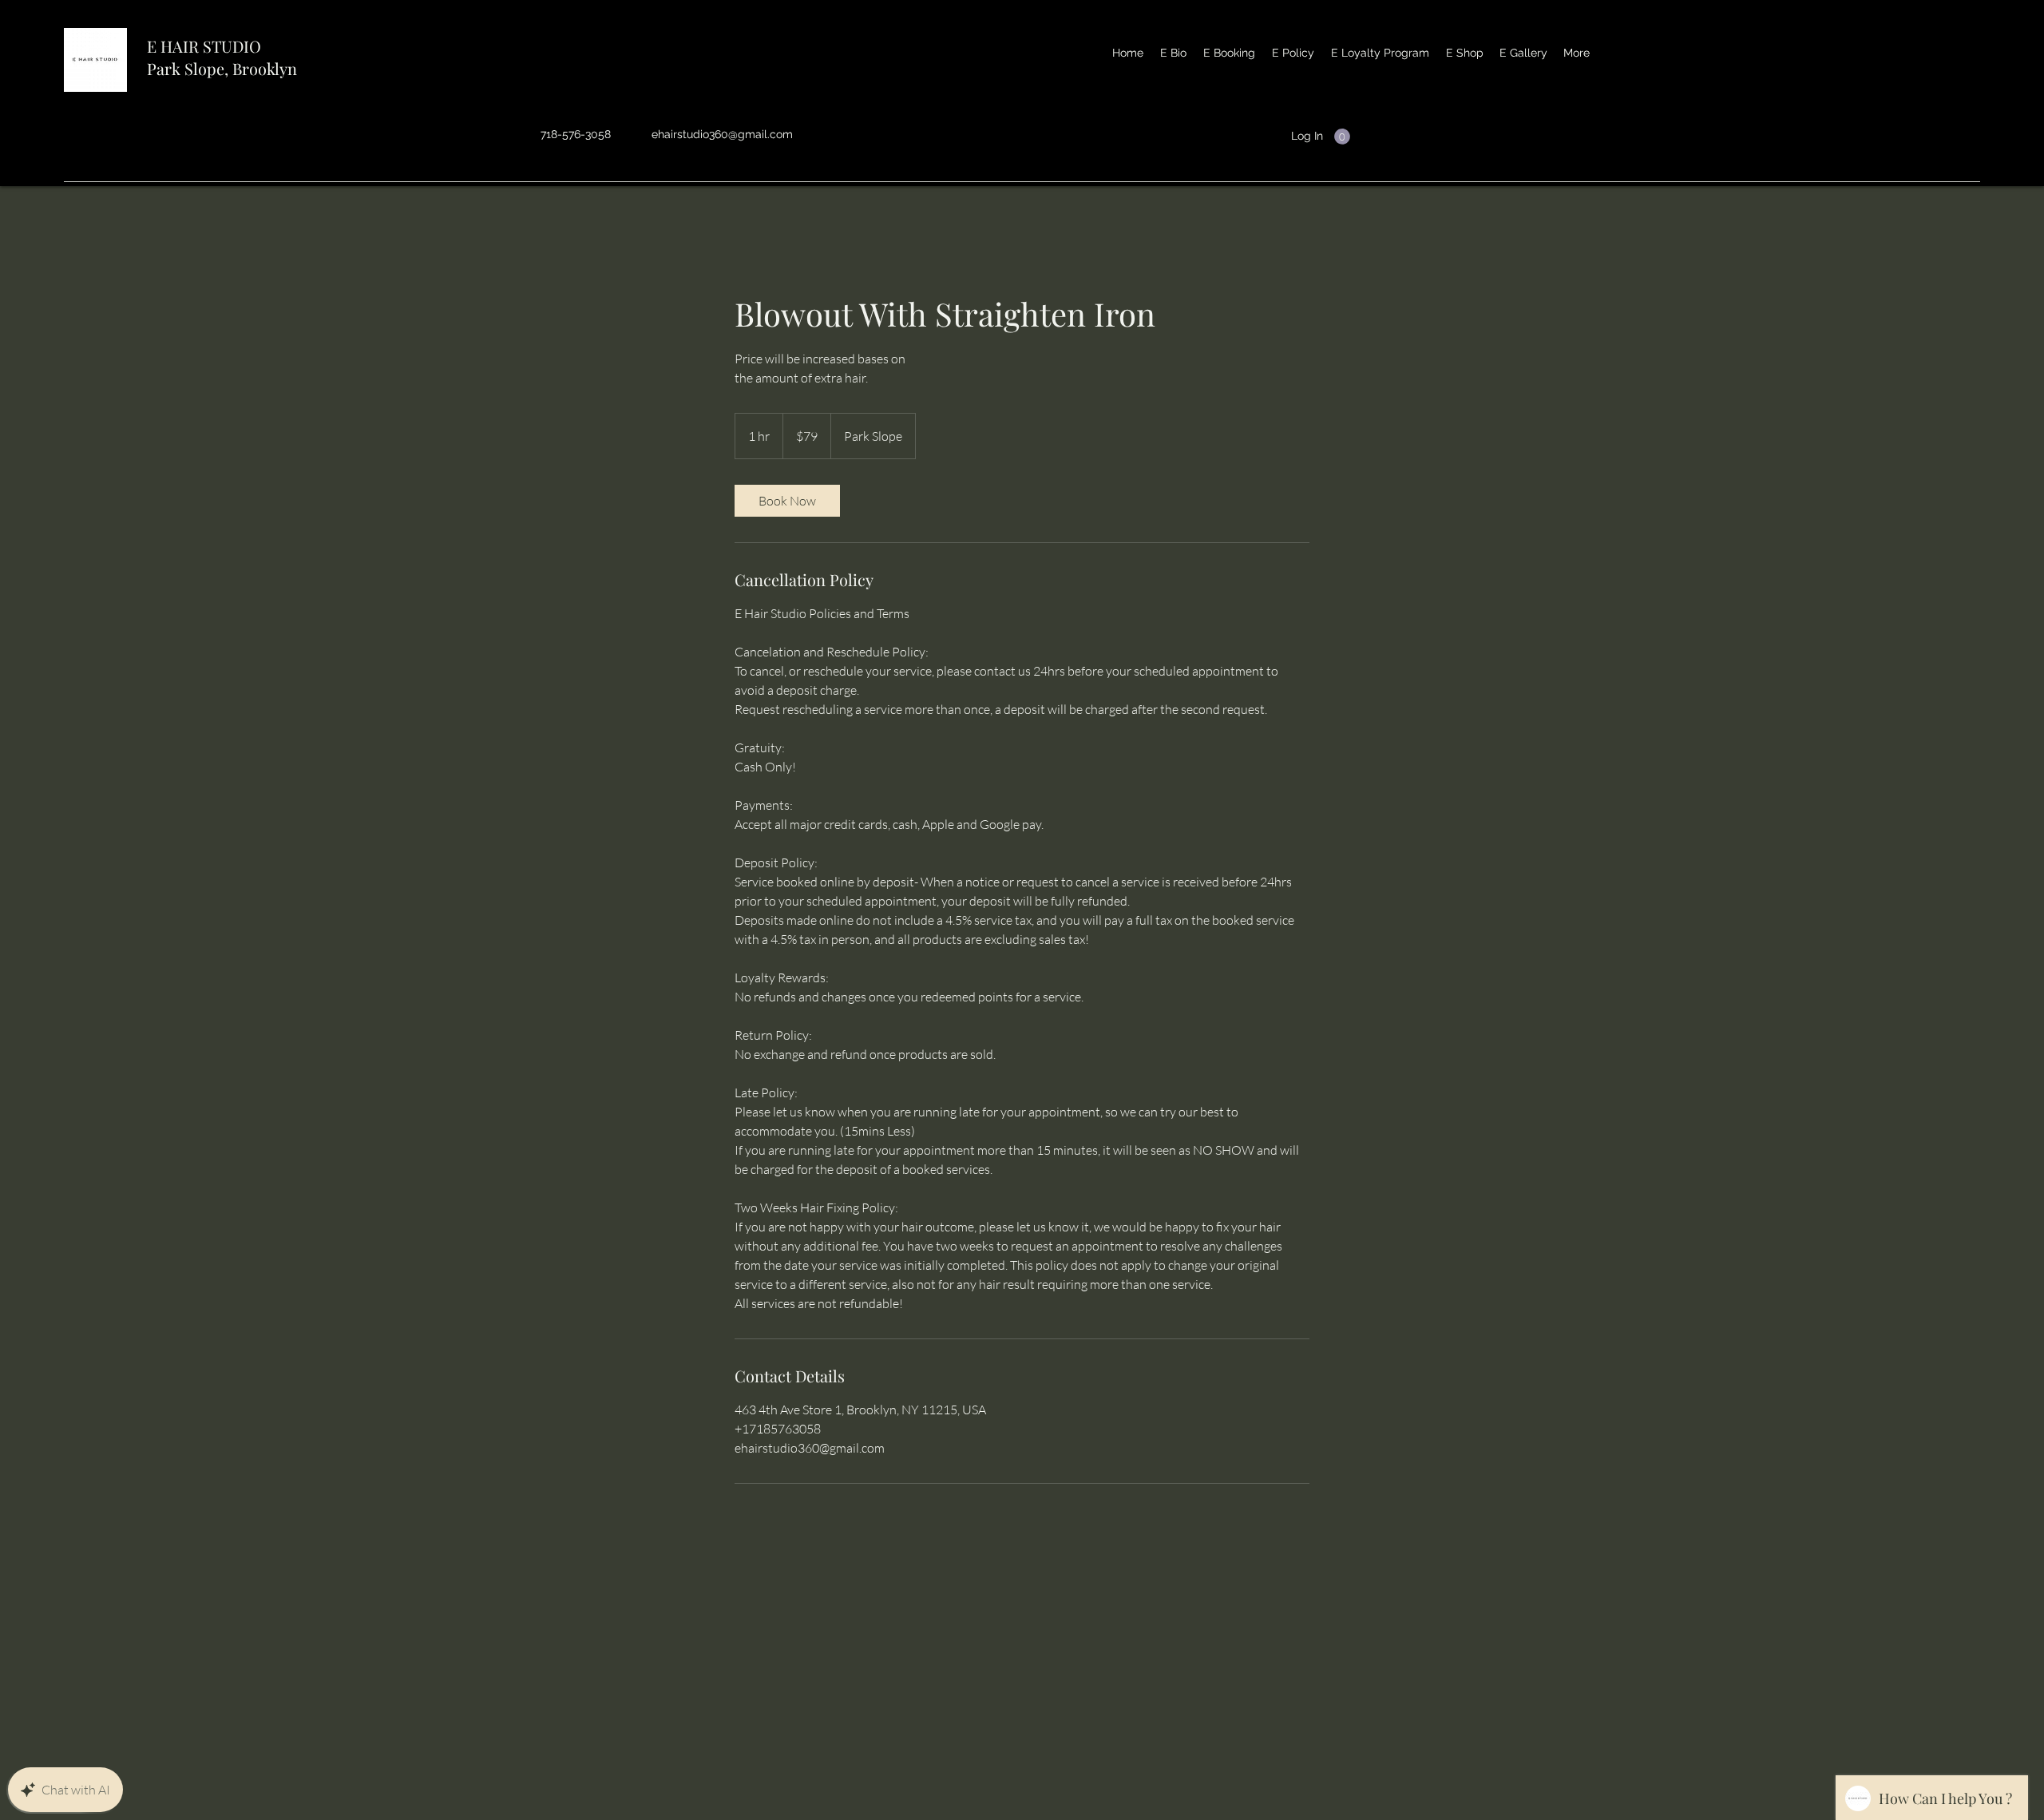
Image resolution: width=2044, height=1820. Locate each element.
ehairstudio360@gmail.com (722, 134)
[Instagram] (1365, 138)
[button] (1342, 137)
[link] (787, 501)
